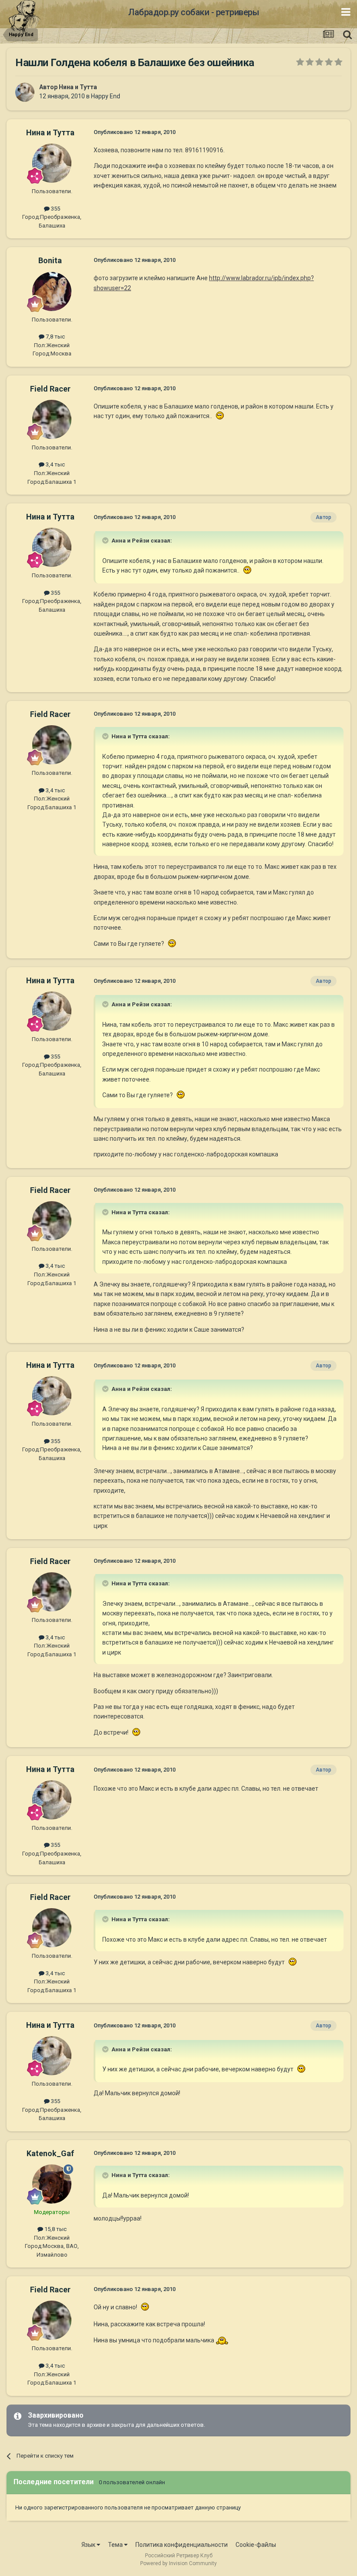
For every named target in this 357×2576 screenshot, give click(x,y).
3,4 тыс (55, 464)
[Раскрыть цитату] (106, 540)
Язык (89, 2545)
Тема (116, 2545)
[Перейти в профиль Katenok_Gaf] (52, 2184)
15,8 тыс (55, 2229)
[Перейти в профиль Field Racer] (52, 419)
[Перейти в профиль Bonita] (52, 291)
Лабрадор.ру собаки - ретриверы (194, 12)
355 (55, 209)
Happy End (106, 96)
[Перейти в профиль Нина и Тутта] (25, 92)
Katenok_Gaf (50, 2153)
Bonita (50, 260)
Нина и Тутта (78, 87)
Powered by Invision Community (178, 2563)
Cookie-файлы (256, 2545)
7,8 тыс (55, 337)
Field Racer (50, 389)
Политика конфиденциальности (182, 2545)
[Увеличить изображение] (219, 416)
